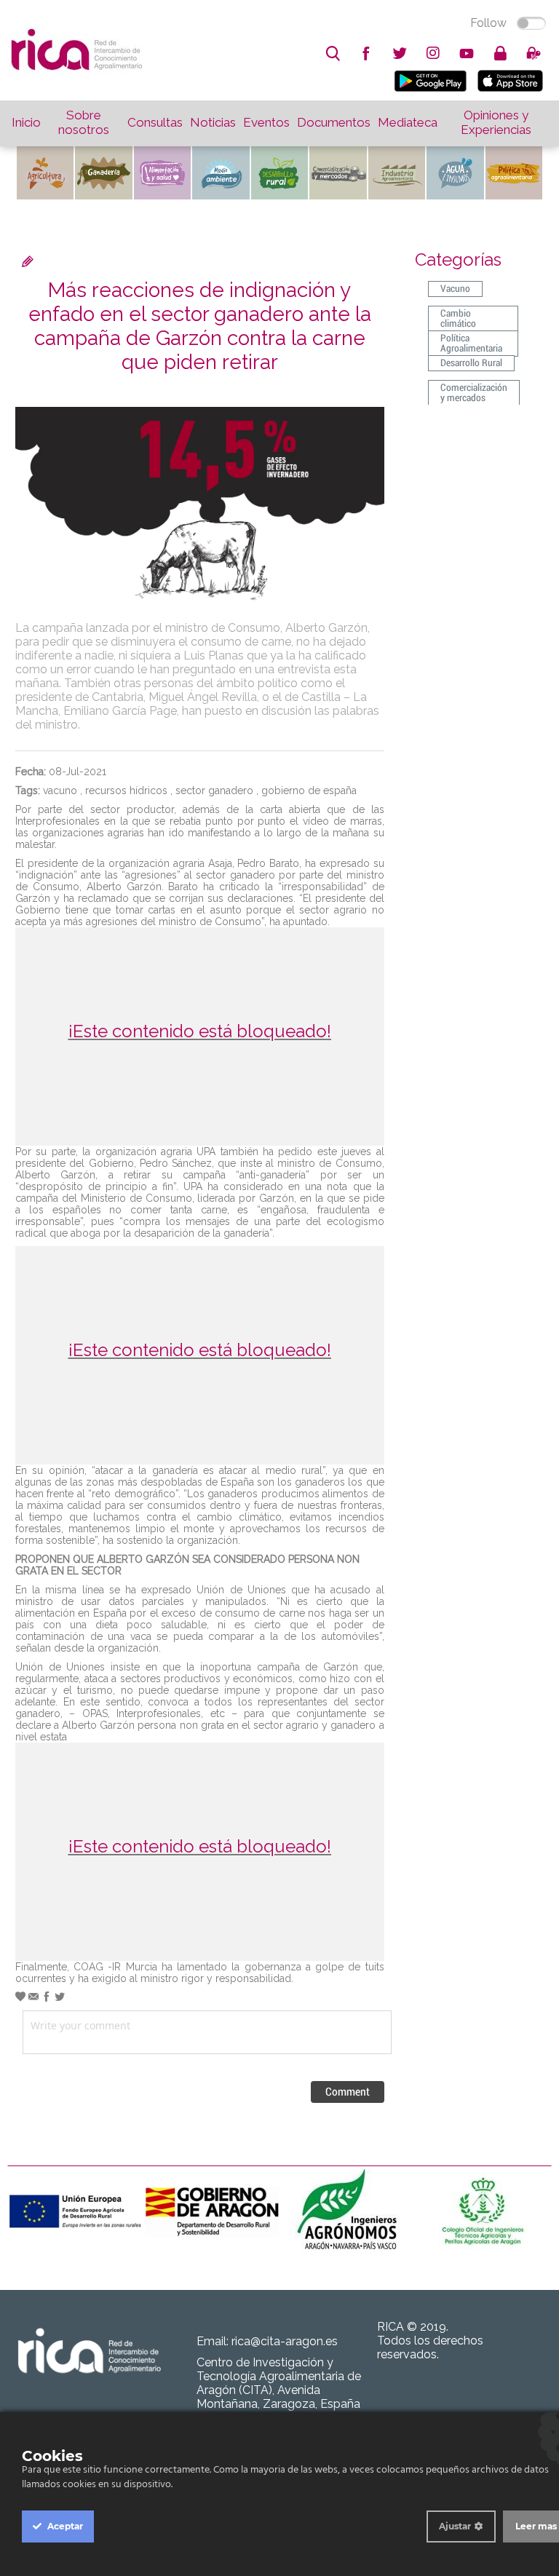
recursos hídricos (126, 790)
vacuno (60, 790)
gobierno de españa (309, 790)
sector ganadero (214, 790)
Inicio (26, 122)
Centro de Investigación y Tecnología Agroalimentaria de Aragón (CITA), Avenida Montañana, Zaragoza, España (279, 2383)
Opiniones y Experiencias (496, 122)
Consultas (155, 122)
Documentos (334, 122)
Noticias (213, 122)
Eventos (266, 122)
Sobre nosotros (84, 122)
